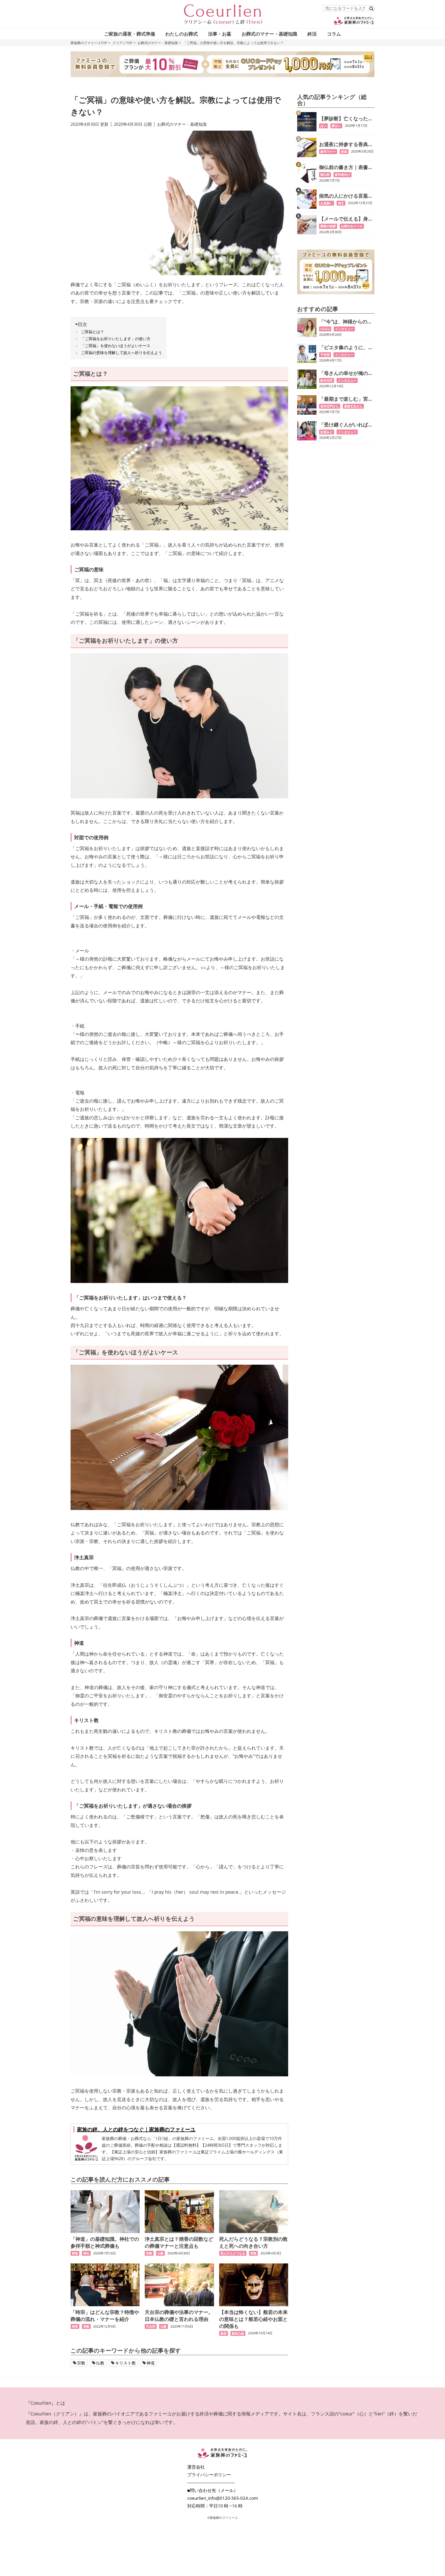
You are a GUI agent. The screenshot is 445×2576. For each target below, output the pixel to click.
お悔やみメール (352, 226)
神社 (86, 2253)
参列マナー (328, 152)
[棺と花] (179, 1437)
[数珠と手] (179, 2004)
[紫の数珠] (179, 458)
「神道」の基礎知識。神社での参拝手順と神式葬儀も (105, 2242)
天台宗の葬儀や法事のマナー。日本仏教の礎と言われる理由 (179, 2316)
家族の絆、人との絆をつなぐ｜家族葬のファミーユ (136, 2129)
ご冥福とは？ (92, 332)
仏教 (160, 2253)
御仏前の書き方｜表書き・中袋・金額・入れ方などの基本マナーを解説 (346, 167)
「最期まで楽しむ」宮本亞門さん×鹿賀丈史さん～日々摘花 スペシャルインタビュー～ (347, 399)
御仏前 (325, 175)
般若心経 (238, 2333)
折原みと (327, 432)
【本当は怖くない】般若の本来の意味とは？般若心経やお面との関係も (253, 2319)
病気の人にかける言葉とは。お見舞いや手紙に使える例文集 (346, 196)
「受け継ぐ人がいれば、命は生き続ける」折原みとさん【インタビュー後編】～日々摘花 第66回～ (346, 425)
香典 (344, 152)
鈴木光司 (327, 380)
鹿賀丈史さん (353, 406)
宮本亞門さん (330, 406)
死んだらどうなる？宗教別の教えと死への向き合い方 (253, 2242)
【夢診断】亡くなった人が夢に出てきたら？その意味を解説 (346, 119)
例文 (341, 203)
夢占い (336, 126)
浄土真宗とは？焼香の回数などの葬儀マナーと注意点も (179, 2242)
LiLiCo (325, 329)
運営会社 (196, 2467)
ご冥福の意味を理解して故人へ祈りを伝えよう (121, 353)
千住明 (325, 355)
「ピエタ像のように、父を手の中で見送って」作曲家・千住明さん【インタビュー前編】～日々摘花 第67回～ (346, 347)
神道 (75, 2253)
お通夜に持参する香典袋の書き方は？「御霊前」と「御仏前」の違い (346, 144)
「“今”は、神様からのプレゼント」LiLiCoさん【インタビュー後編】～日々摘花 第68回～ (346, 322)
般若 (224, 2333)
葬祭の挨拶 (328, 226)
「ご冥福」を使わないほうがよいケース (116, 346)
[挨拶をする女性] (179, 726)
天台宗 (151, 2326)
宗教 (149, 2253)
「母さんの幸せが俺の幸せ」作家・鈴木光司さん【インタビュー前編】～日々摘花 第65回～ (346, 373)
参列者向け (343, 175)
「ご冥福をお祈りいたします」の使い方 (116, 339)
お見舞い (327, 203)
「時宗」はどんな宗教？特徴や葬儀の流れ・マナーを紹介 (105, 2316)
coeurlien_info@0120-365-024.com (223, 2498)
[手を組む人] (179, 1211)
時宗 (75, 2326)
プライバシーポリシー (209, 2475)
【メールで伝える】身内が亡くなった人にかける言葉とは (346, 219)
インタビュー (344, 329)
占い (323, 126)
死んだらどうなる (233, 2253)
